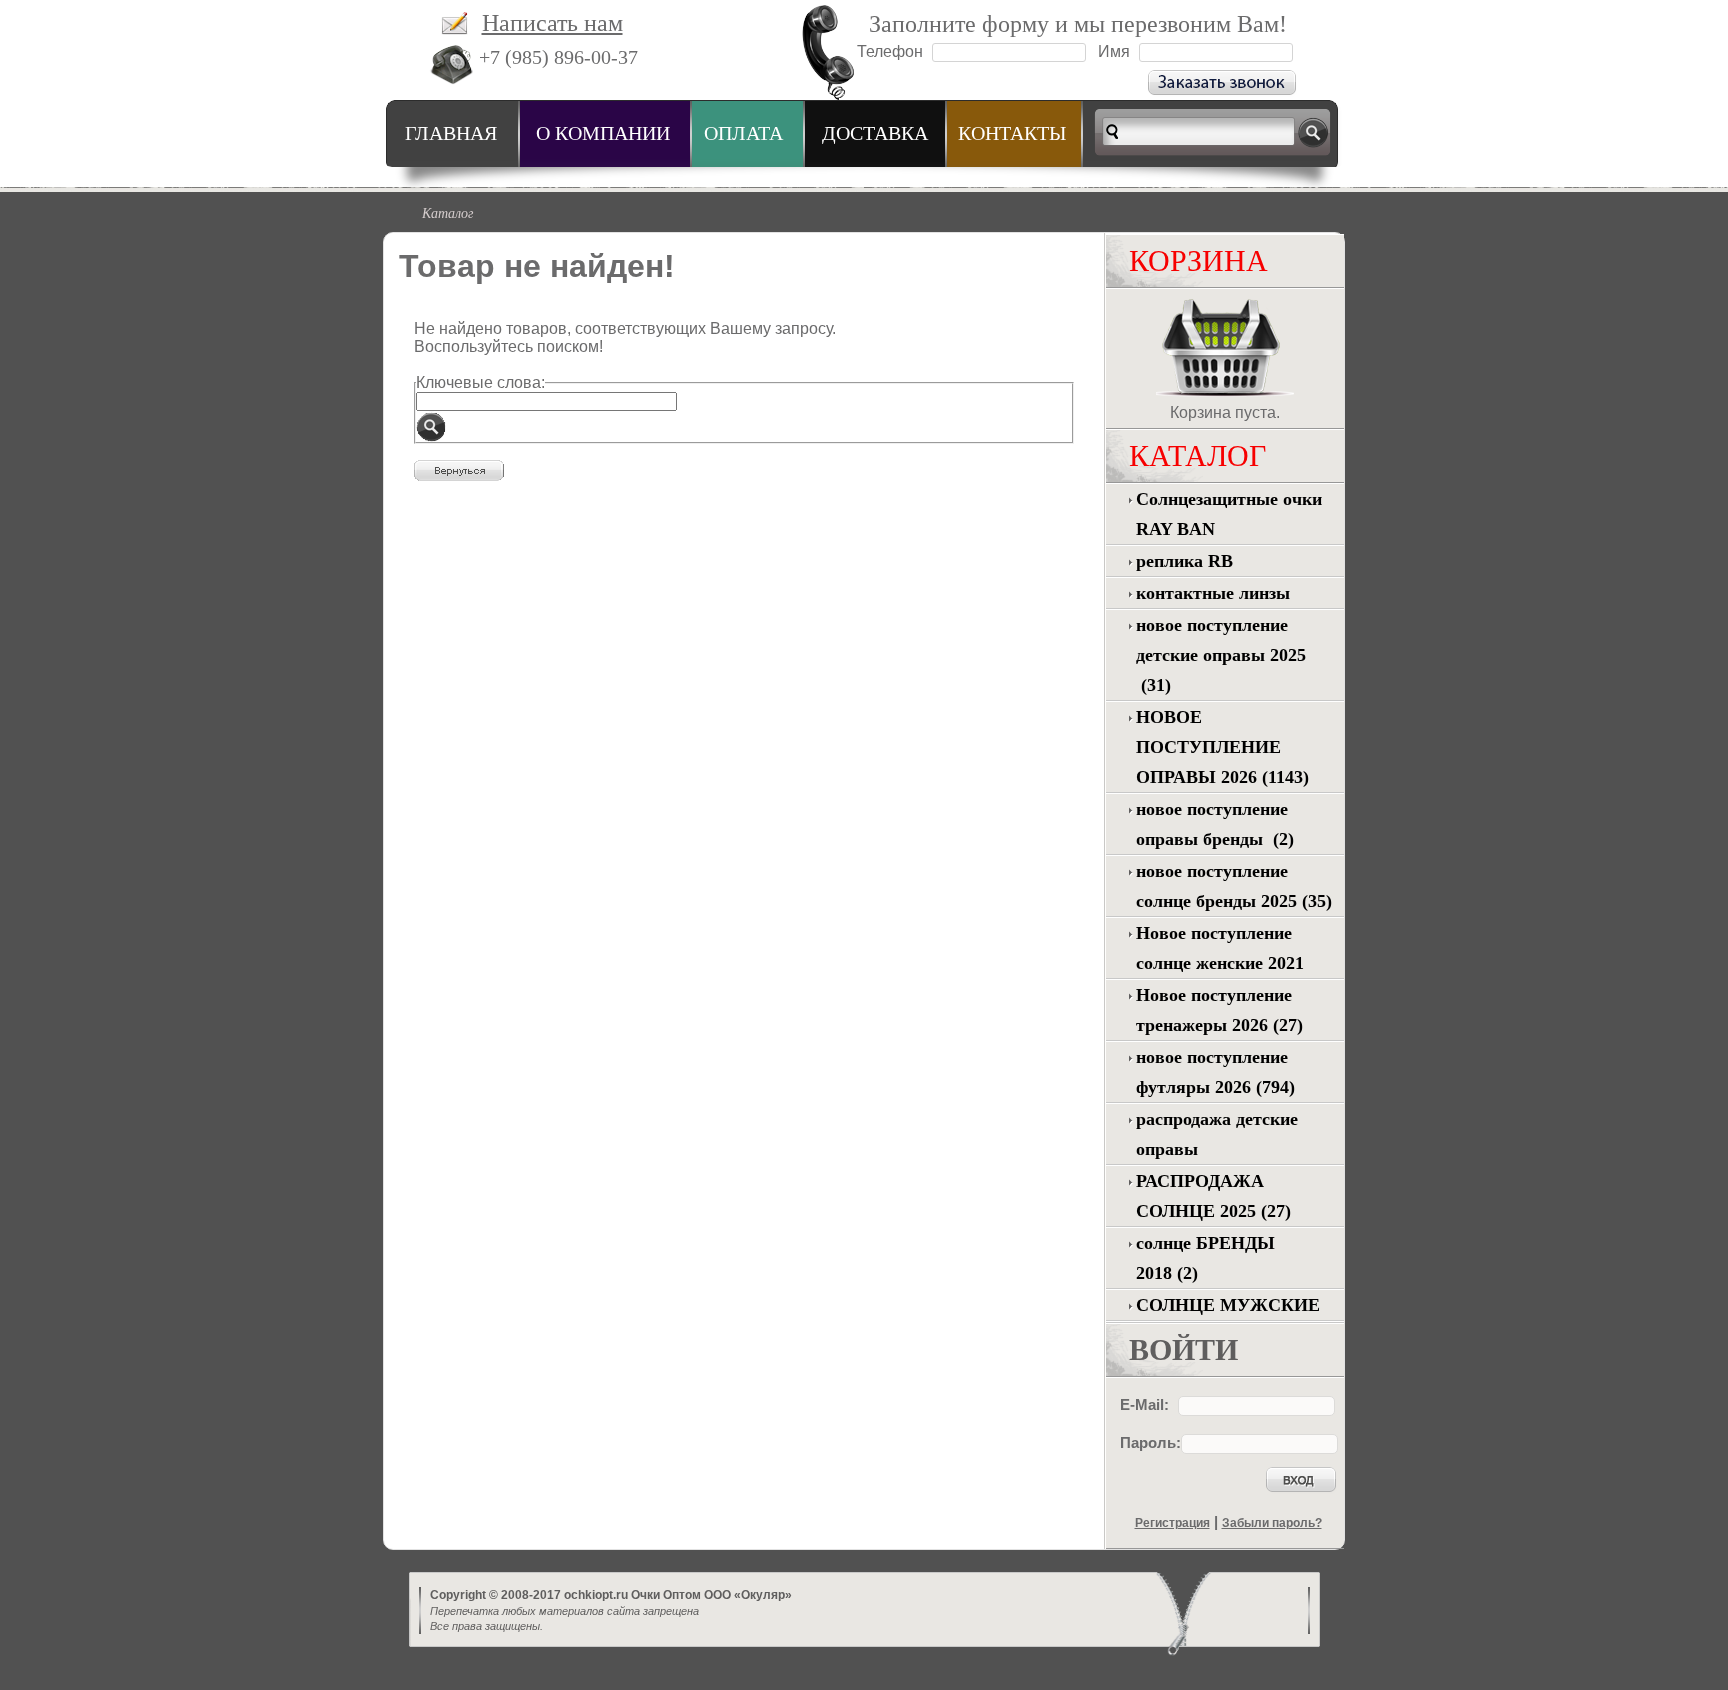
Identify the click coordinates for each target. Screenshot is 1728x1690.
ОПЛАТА (743, 133)
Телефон (890, 51)
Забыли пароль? (1272, 1523)
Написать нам (552, 23)
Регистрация (1172, 1523)
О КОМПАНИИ (603, 133)
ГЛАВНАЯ (451, 133)
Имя (1114, 51)
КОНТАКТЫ (1012, 133)
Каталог (447, 212)
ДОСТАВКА (875, 133)
